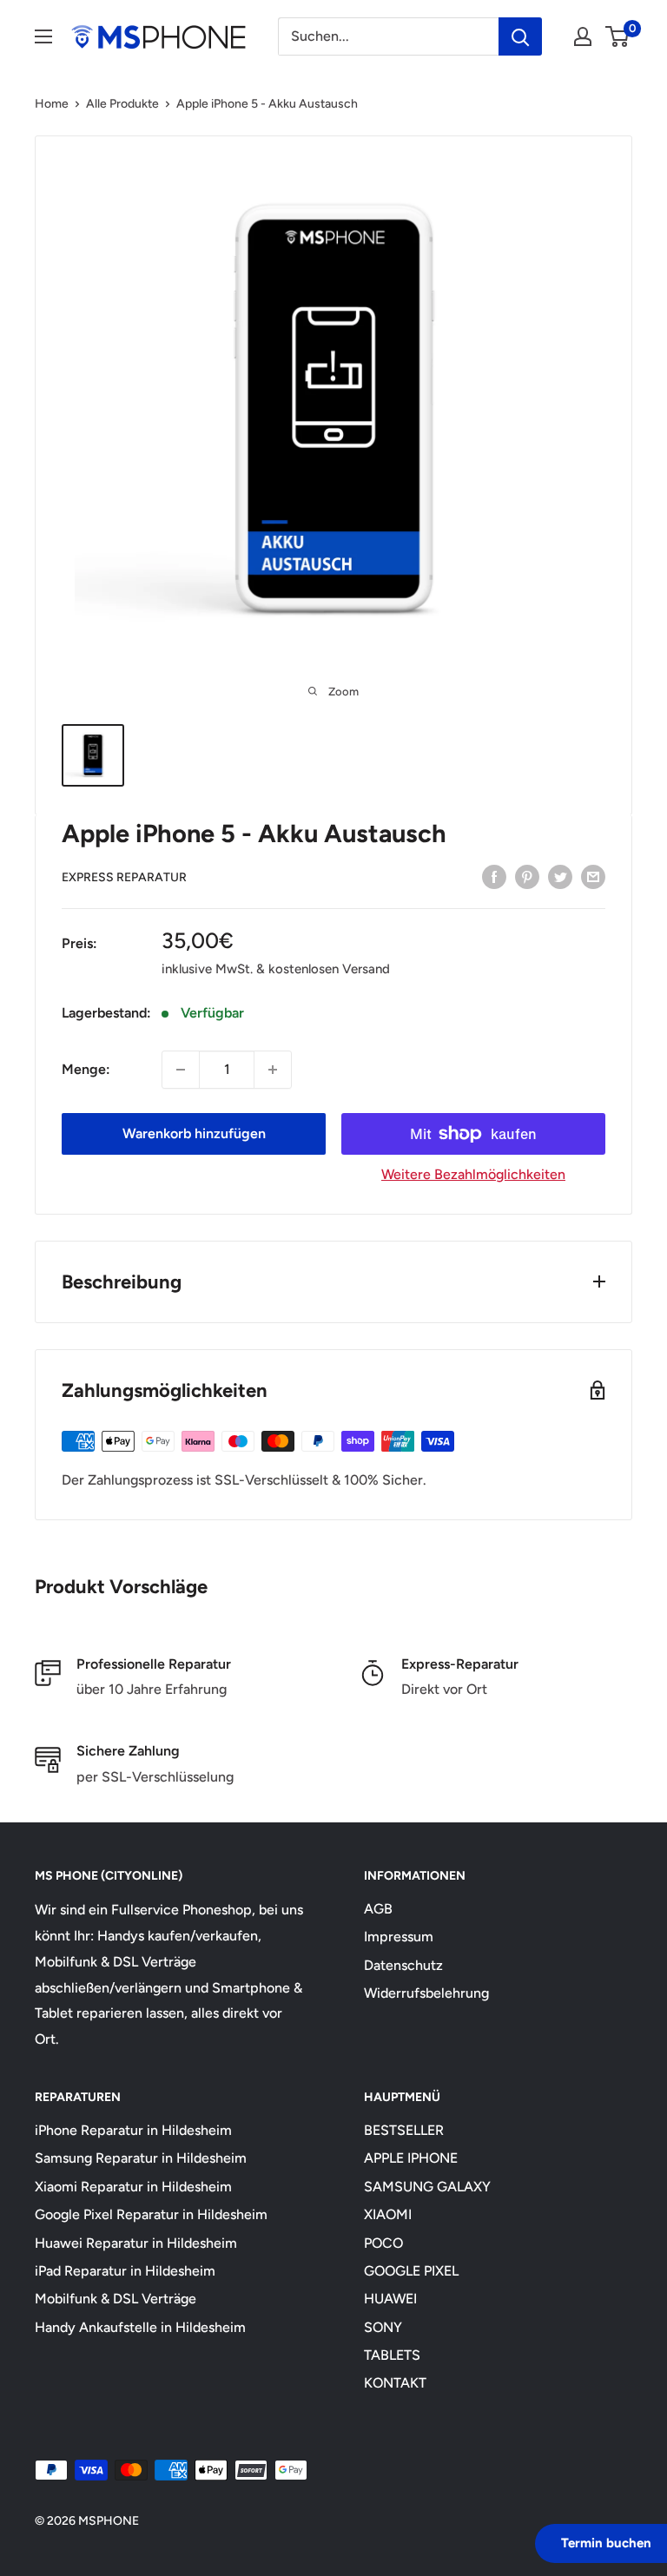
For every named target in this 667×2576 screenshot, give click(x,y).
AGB (378, 1909)
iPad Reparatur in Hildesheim (125, 2271)
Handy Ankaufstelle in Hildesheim (140, 2327)
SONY (383, 2327)
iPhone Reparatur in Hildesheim (133, 2130)
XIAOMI (388, 2214)
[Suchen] (520, 36)
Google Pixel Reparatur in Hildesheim (151, 2214)
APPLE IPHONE (411, 2158)
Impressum (399, 1937)
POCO (383, 2243)
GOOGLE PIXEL (411, 2271)
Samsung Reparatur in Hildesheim (141, 2158)
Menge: (86, 1069)
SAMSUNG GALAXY (427, 2187)
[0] (618, 36)
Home (52, 104)
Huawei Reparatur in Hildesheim (136, 2243)
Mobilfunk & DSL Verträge (116, 2299)
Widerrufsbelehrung (426, 1993)
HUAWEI (390, 2299)
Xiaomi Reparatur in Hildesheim (133, 2187)
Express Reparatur (124, 877)
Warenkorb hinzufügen (194, 1133)
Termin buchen (606, 2543)
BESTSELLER (404, 2130)
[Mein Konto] (583, 36)
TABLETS (392, 2355)
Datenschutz (403, 1965)
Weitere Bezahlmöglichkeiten (473, 1174)
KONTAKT (395, 2383)
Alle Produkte (122, 104)
